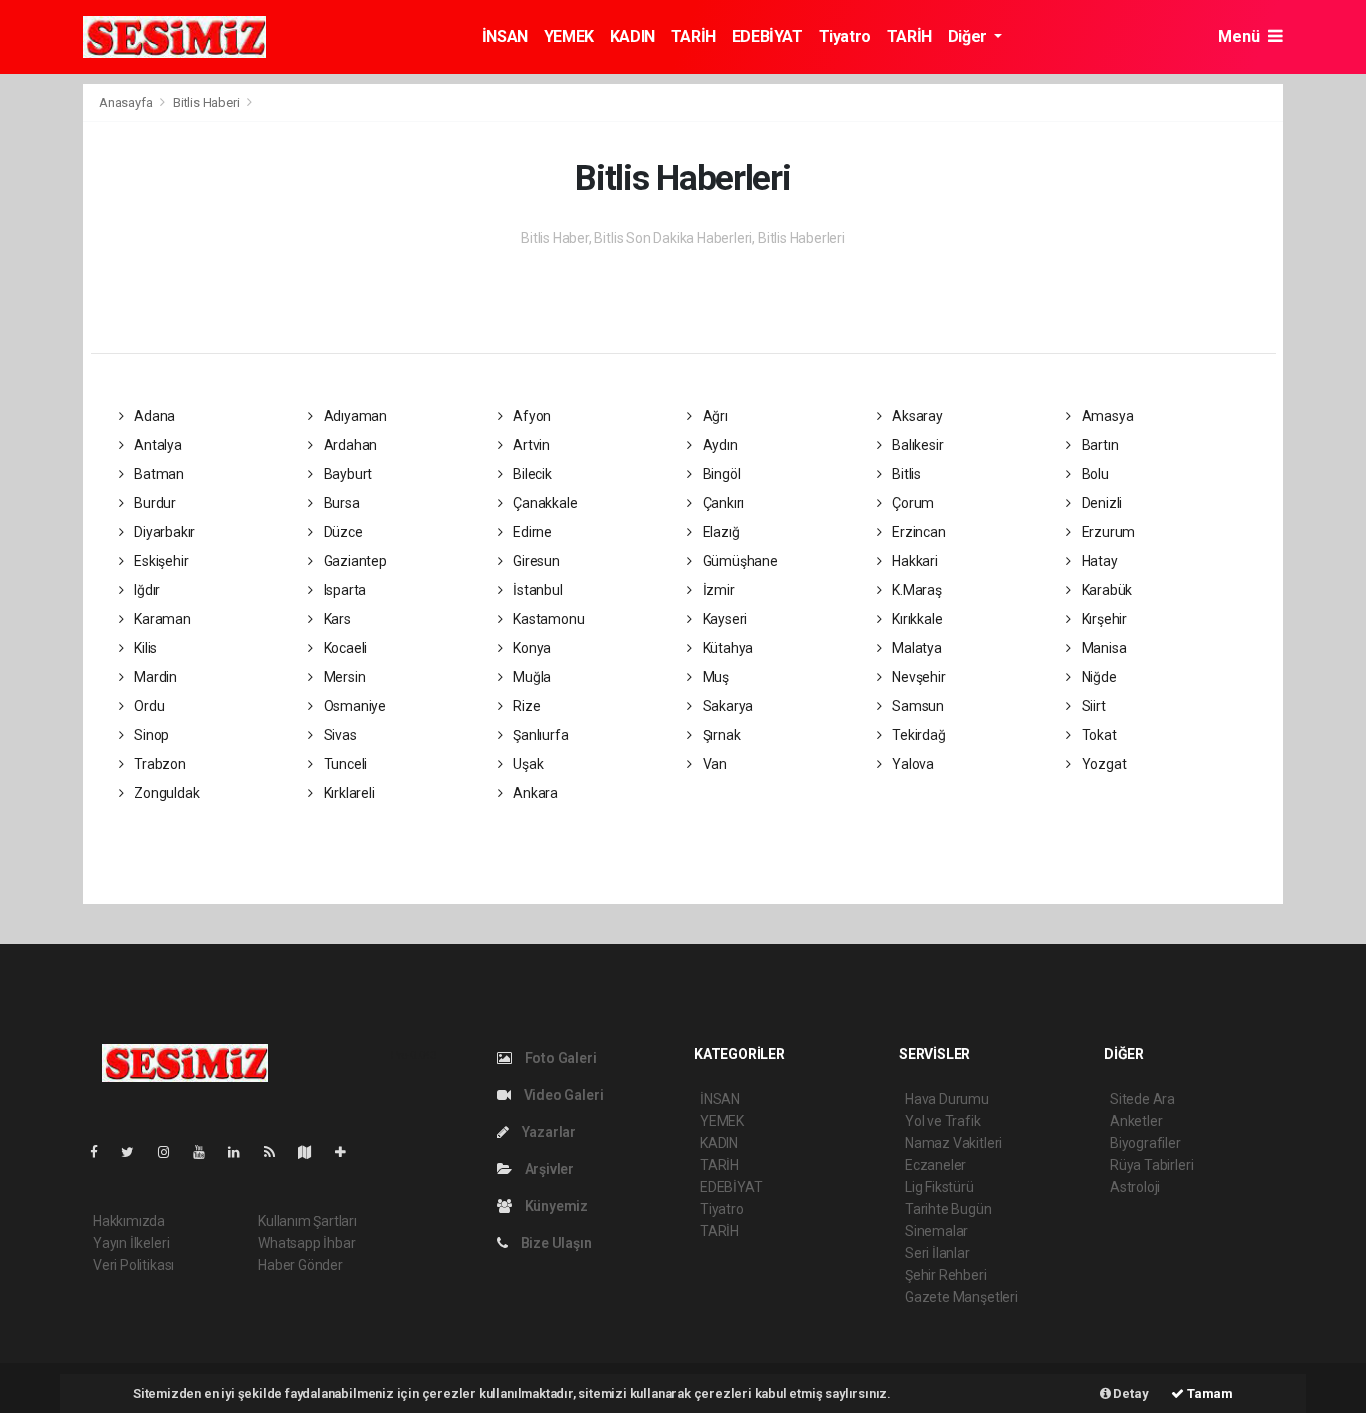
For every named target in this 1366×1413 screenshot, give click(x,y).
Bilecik (530, 474)
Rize (525, 706)
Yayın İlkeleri (131, 1243)
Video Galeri (562, 1095)
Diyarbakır (163, 532)
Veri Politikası (133, 1265)
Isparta (343, 590)
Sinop (150, 735)
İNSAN (505, 36)
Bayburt (346, 474)
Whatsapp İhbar (306, 1243)
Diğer (969, 36)
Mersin (343, 677)
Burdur (153, 503)
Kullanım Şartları (307, 1221)
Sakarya (726, 706)
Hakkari (913, 561)
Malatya (915, 648)
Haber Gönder (300, 1265)
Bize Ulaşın (555, 1243)
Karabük (1105, 590)
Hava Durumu (947, 1099)
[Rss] (277, 1152)
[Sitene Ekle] (348, 1152)
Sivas (339, 735)
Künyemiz (555, 1206)
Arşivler (548, 1169)
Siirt (1092, 706)
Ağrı (714, 416)
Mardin (154, 677)
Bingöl (720, 474)
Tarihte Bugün (948, 1209)
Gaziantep (354, 561)
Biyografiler (1145, 1143)
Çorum (911, 503)
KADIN (632, 36)
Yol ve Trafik (943, 1121)
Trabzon (158, 764)
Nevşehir (917, 677)
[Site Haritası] (313, 1152)
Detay (1130, 1393)
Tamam (1208, 1393)
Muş (714, 677)
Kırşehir (1103, 619)
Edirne (531, 532)
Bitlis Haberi (206, 102)
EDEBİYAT (767, 36)
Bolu (1094, 474)
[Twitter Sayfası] (135, 1152)
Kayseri (723, 619)
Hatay (1098, 561)
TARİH (693, 36)
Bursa (340, 503)
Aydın (719, 445)
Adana (153, 416)
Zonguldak (165, 793)
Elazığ (719, 532)
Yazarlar (547, 1132)
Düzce (342, 532)
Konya (530, 648)
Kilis (144, 648)
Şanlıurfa (539, 735)
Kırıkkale (915, 619)
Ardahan (349, 445)
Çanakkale (543, 503)
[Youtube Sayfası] (207, 1152)
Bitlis (905, 474)
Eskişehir (159, 561)
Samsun (916, 706)
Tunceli (344, 764)
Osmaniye (353, 706)
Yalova (911, 764)
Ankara (534, 793)
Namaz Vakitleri (953, 1143)
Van (713, 764)
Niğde (1098, 677)
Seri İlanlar (937, 1253)
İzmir (717, 590)
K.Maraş (915, 590)
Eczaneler (935, 1165)
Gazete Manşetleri (961, 1297)
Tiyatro (845, 36)
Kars (336, 619)
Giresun (534, 561)
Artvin (530, 445)
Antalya (156, 445)
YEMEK (569, 36)
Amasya (1106, 416)
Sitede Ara (1142, 1099)
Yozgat (1102, 764)
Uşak (526, 764)
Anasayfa (127, 102)
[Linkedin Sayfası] (242, 1152)
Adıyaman (354, 416)
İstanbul (536, 590)
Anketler (1136, 1121)
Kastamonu (547, 619)
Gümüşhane (739, 561)
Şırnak (720, 735)
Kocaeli (344, 648)
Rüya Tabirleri (1151, 1165)
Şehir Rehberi (946, 1275)
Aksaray (915, 416)
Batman (157, 474)
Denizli (1100, 503)
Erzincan (917, 532)
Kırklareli (348, 793)
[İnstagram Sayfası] (172, 1152)
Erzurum (1107, 532)
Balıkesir (916, 445)
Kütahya (726, 648)
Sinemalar (936, 1231)
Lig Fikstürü (939, 1187)
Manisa (1102, 648)
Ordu (147, 706)
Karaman (160, 619)
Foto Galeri (559, 1058)
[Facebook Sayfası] (102, 1152)
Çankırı (722, 503)
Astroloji (1135, 1187)
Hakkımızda (129, 1221)
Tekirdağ (917, 735)
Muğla (530, 677)
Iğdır (145, 590)
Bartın (1098, 445)
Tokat (1098, 735)
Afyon (530, 416)
